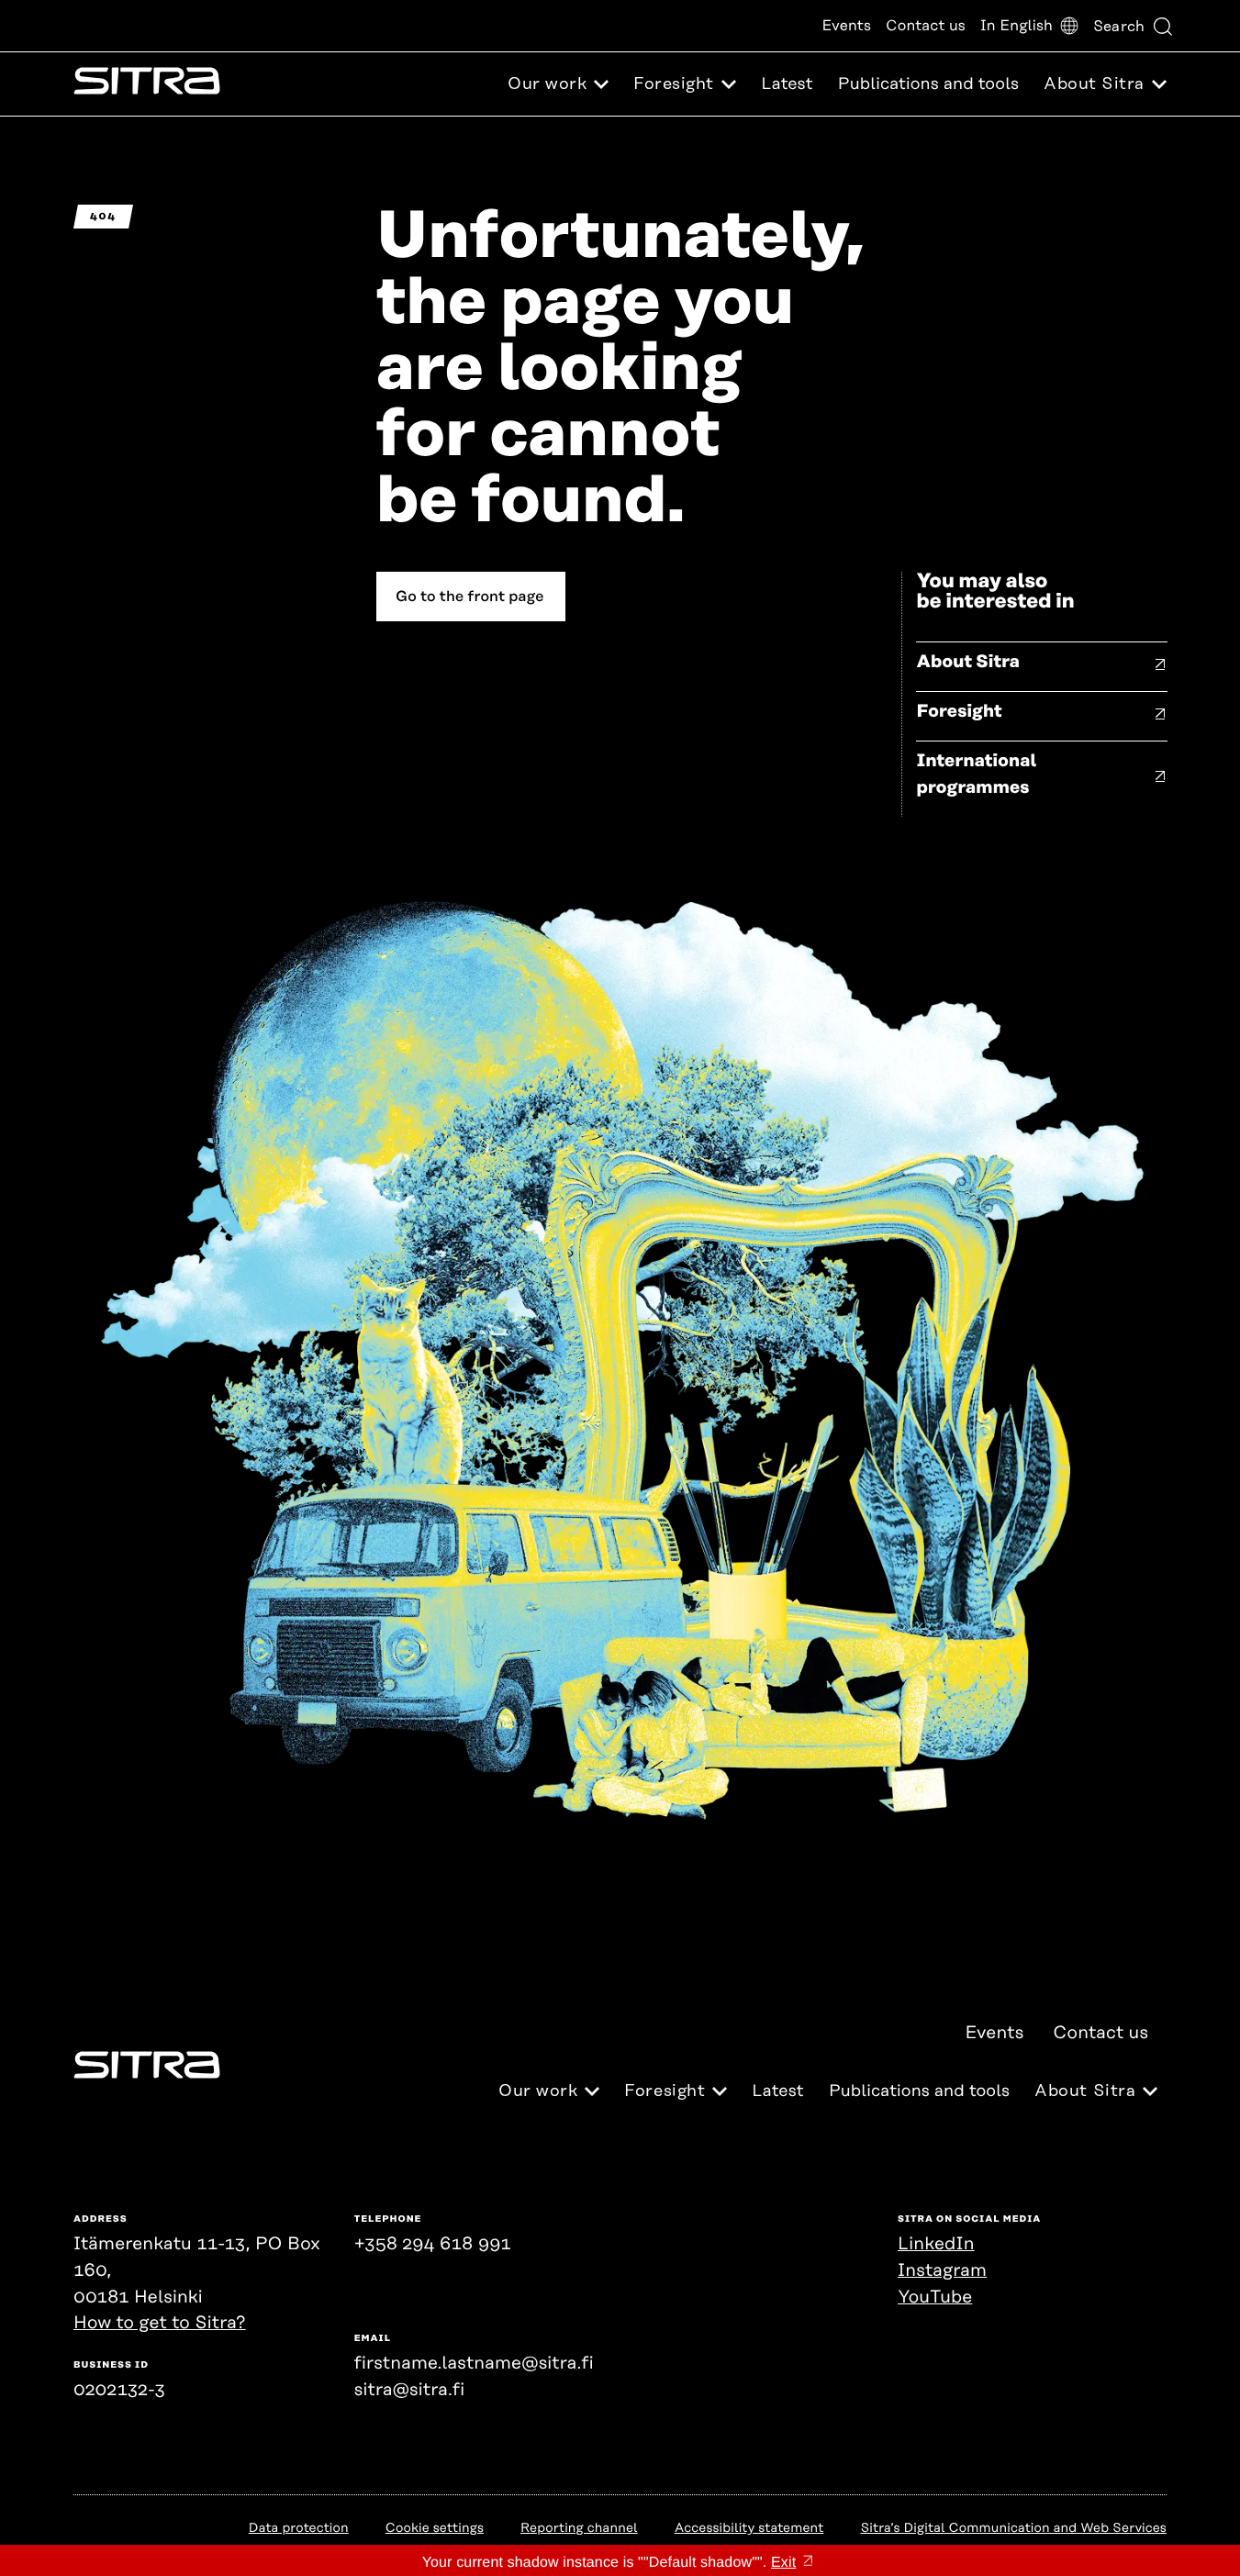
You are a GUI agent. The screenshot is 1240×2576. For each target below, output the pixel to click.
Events (846, 26)
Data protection (299, 2528)
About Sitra (968, 662)
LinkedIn (936, 2244)
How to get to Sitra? (160, 2323)
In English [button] (1017, 26)
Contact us (926, 26)
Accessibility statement (749, 2528)
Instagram (942, 2271)
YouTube (935, 2297)
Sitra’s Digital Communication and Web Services (1013, 2528)
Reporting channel (579, 2528)
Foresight (959, 712)
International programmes (976, 775)
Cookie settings (435, 2528)
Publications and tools (928, 84)
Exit (783, 2563)
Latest (787, 84)
